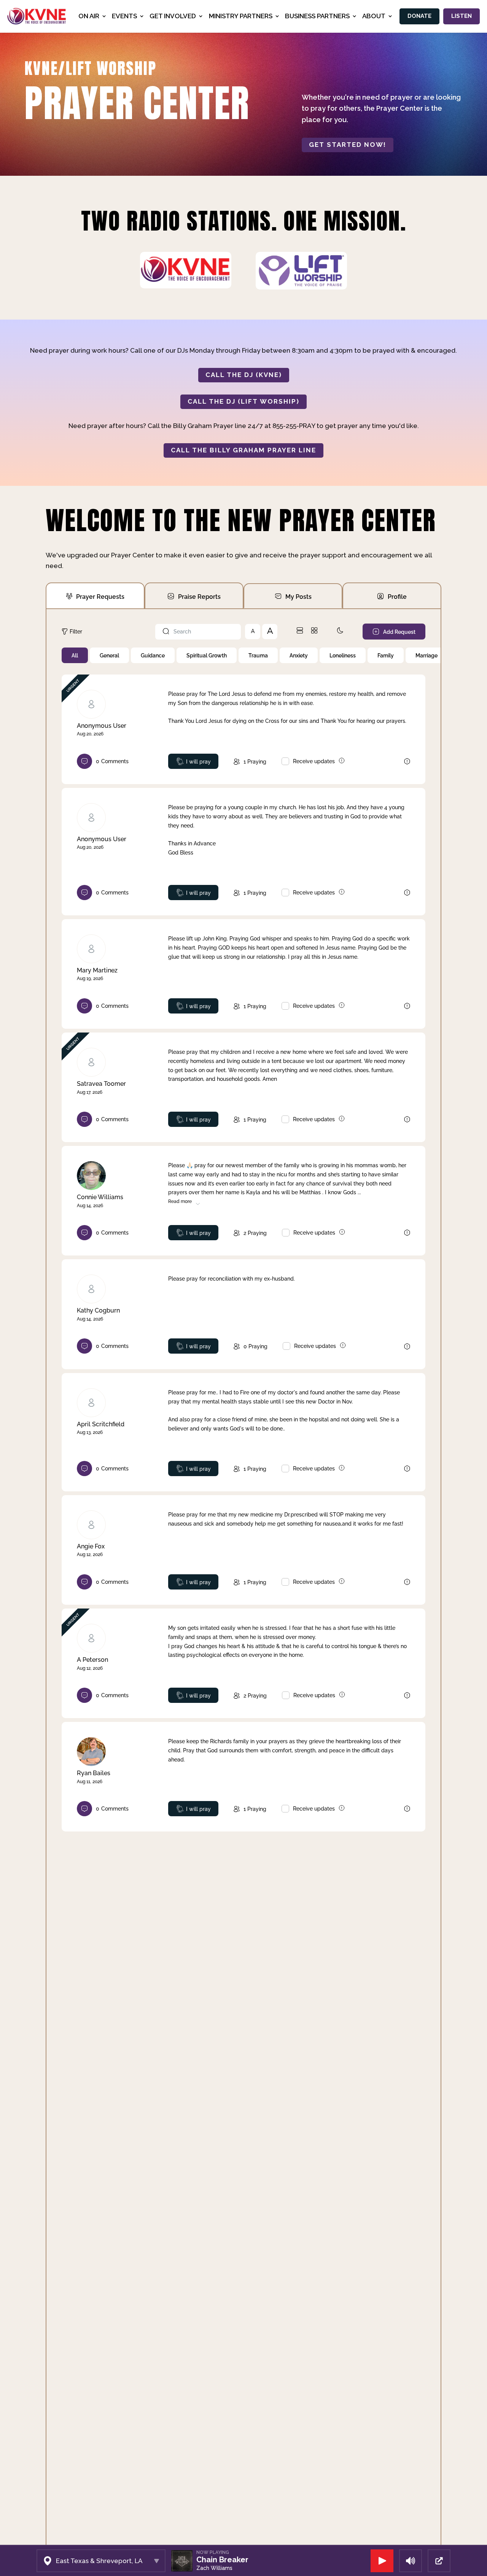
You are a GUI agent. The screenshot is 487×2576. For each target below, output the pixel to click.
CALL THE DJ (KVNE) (244, 375)
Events (124, 16)
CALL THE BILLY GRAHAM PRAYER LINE (243, 450)
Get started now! (348, 145)
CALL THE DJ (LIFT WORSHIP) (243, 401)
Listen (462, 16)
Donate (419, 16)
